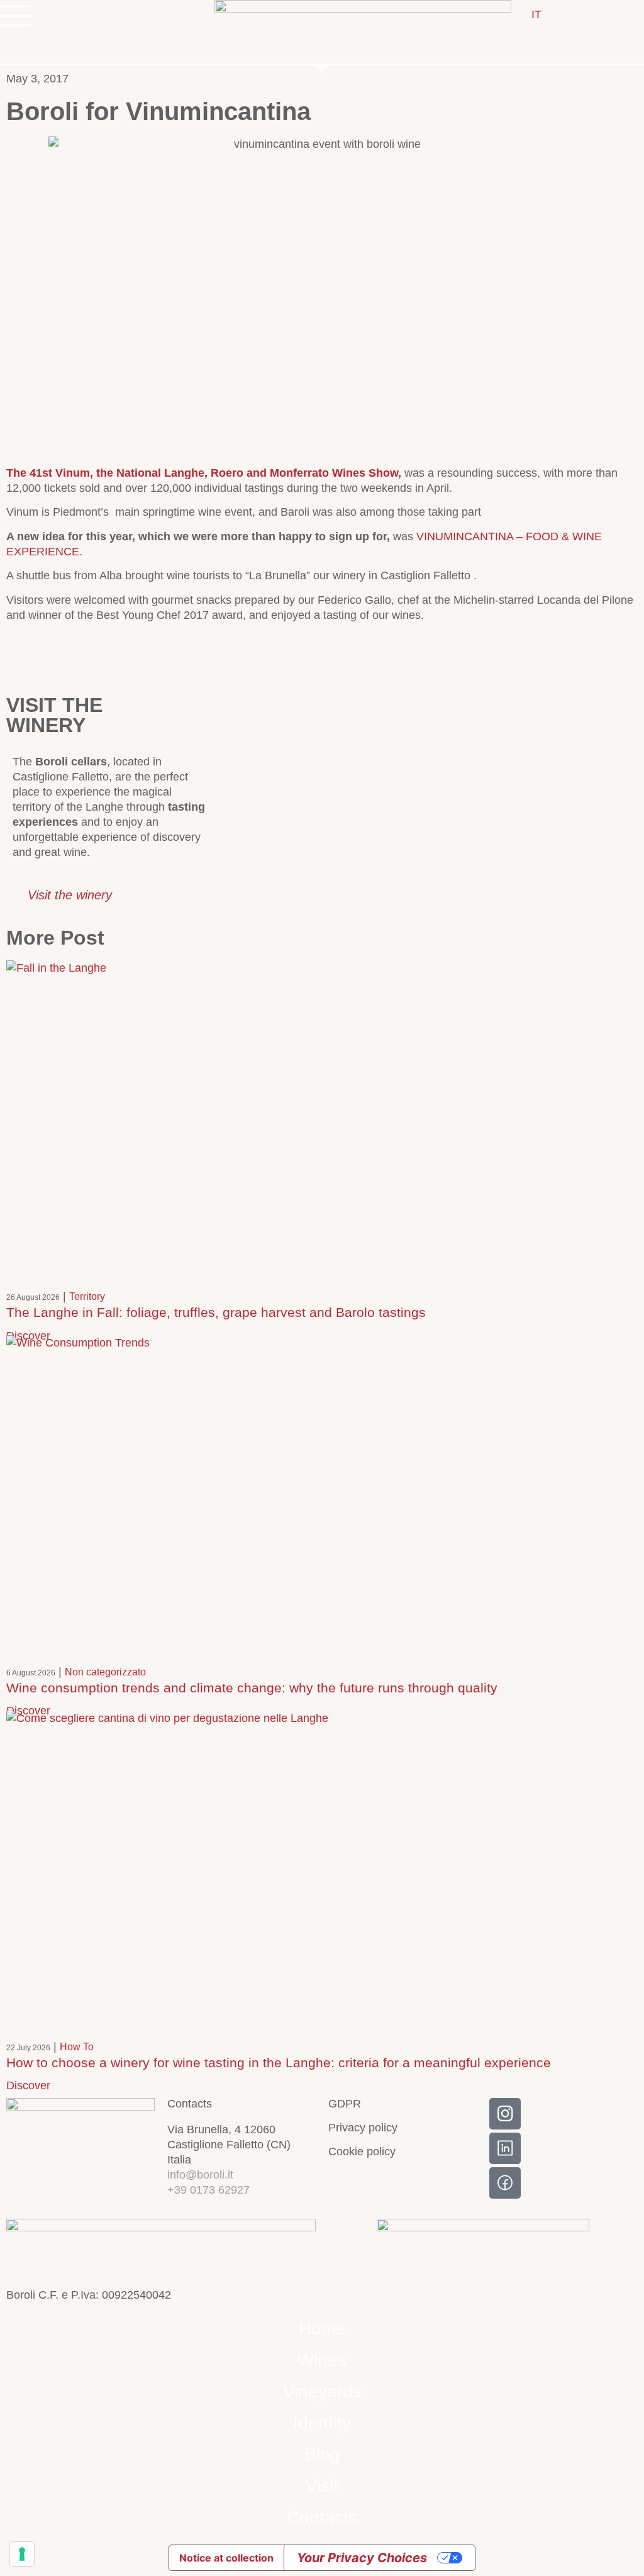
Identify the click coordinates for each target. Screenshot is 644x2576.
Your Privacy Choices (362, 2558)
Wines (322, 2360)
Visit (322, 2486)
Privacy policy (363, 2128)
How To (77, 2047)
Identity (322, 2423)
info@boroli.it (200, 2175)
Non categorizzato (105, 1672)
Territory (87, 1296)
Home (322, 2329)
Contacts (322, 2517)
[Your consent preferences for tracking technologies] (22, 2554)
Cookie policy (362, 2151)
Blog (322, 2454)
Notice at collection (226, 2558)
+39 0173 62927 (208, 2190)
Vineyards (322, 2391)
